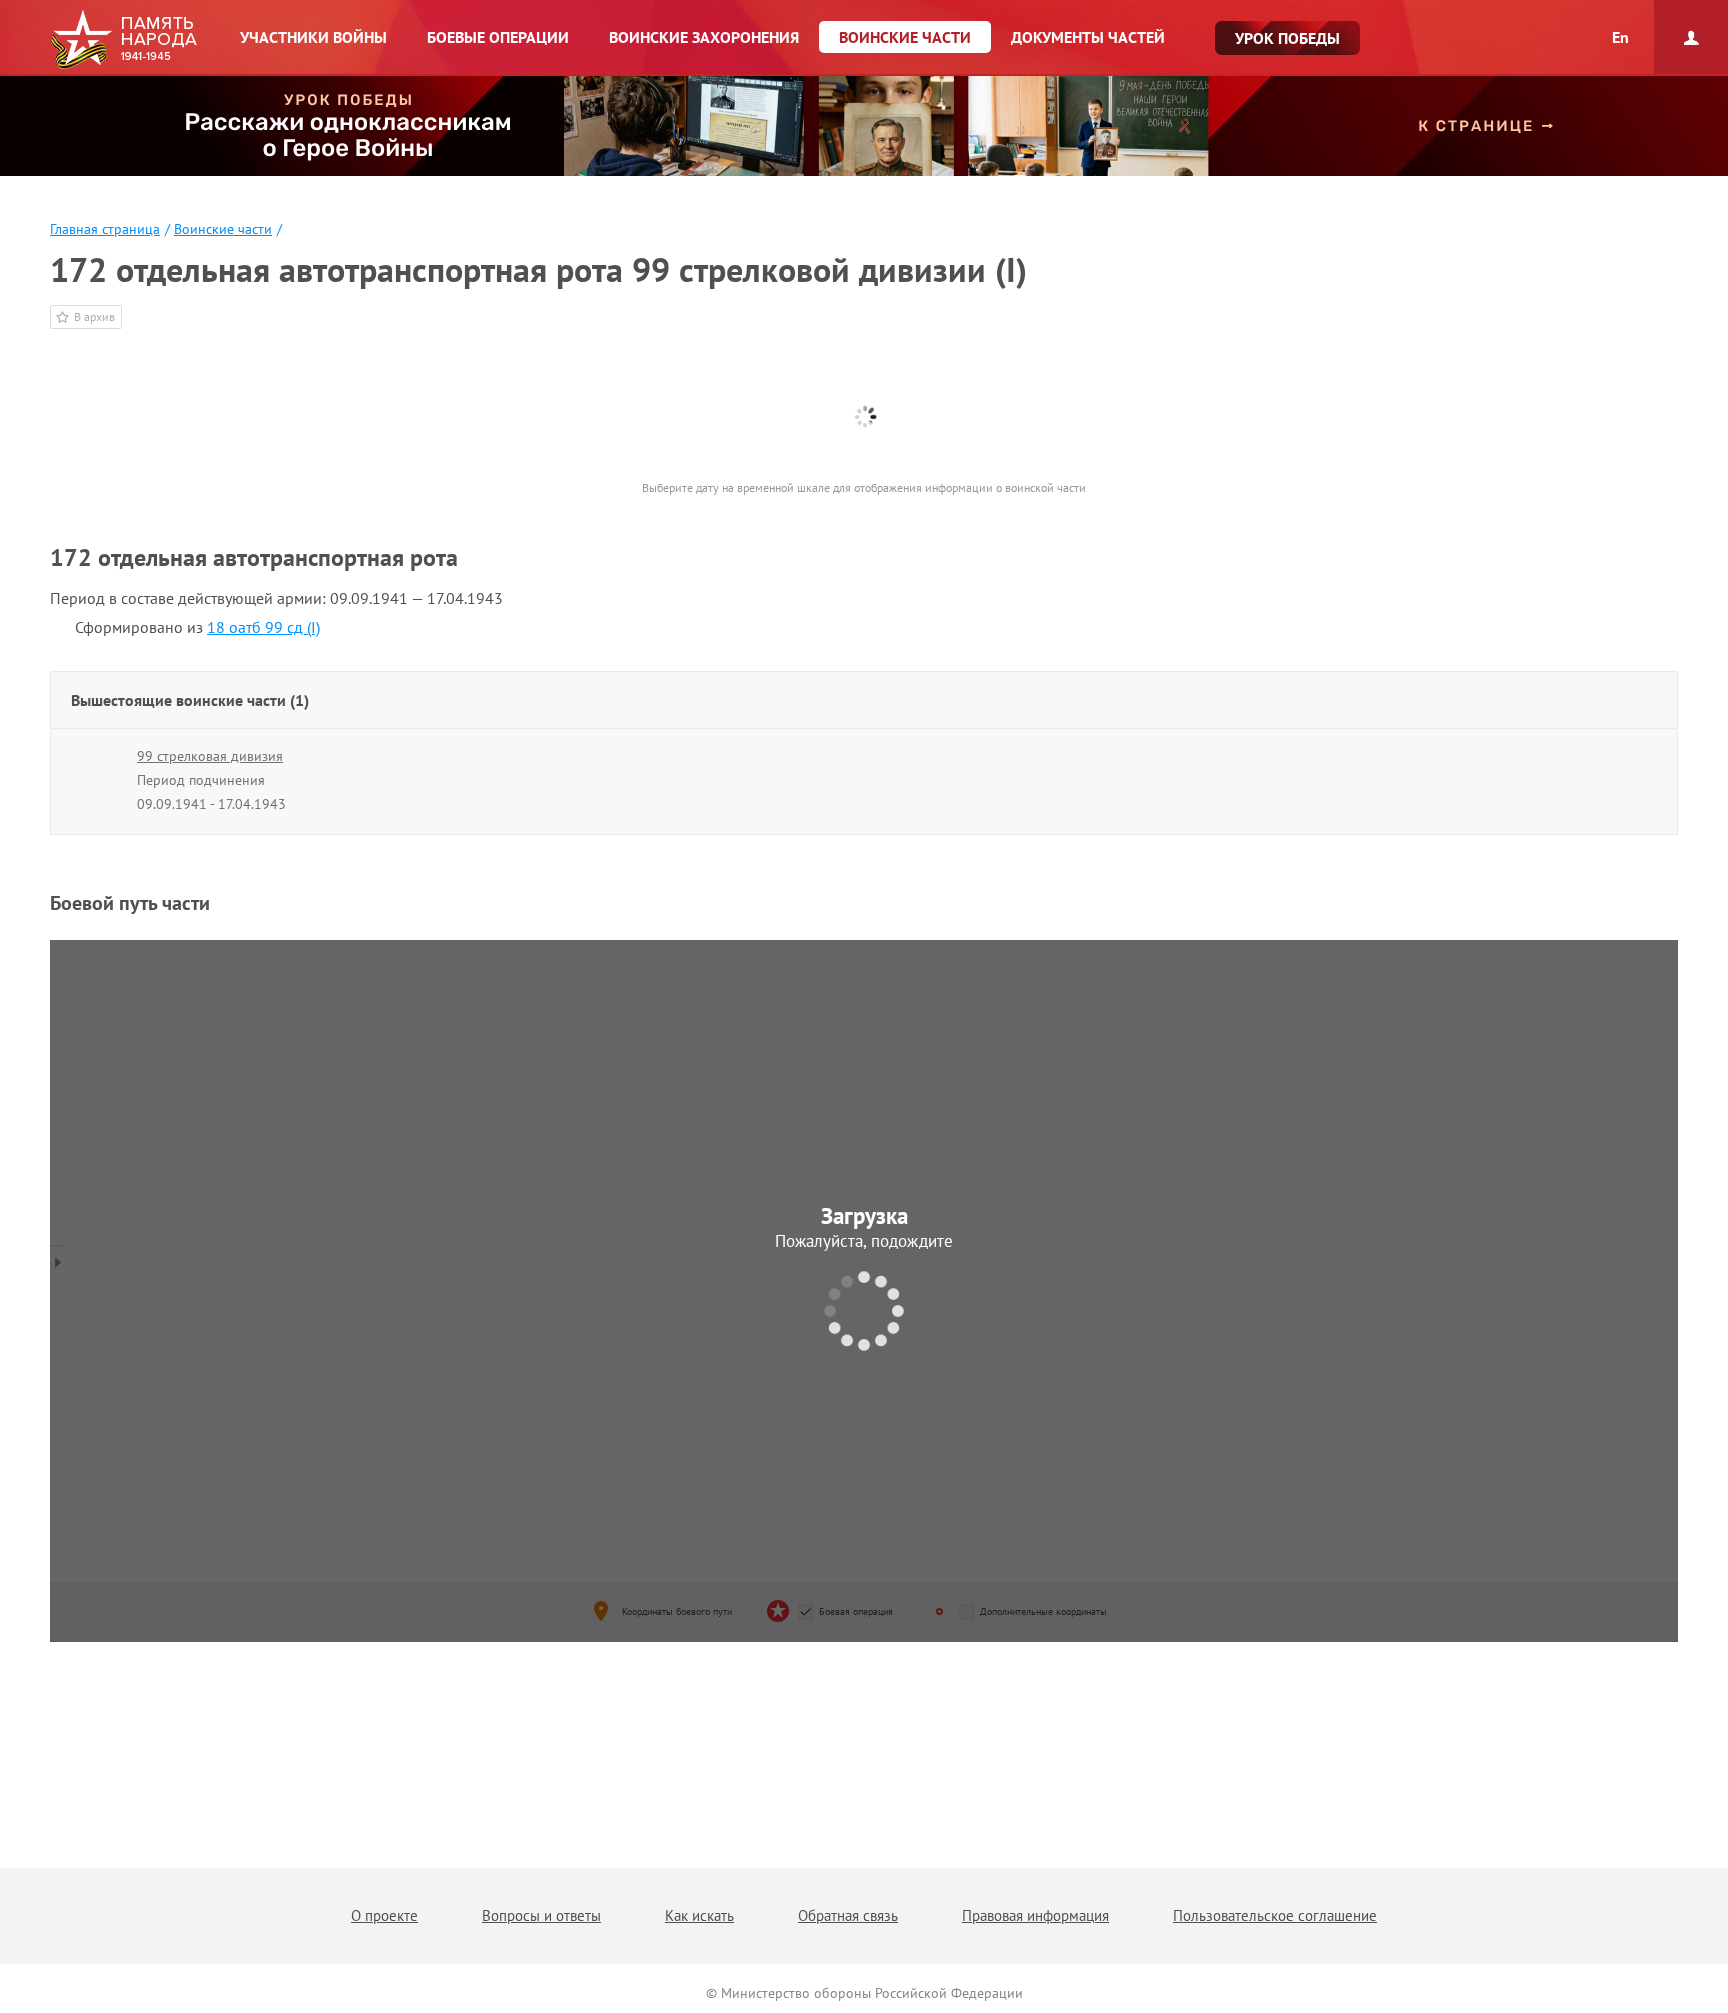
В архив (94, 316)
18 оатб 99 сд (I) (263, 627)
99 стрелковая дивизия (210, 756)
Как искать (699, 1915)
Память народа (123, 40)
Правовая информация (1035, 1915)
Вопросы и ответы (541, 1915)
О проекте (384, 1915)
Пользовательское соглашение (1275, 1915)
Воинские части (223, 229)
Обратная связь (848, 1915)
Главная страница (105, 229)
